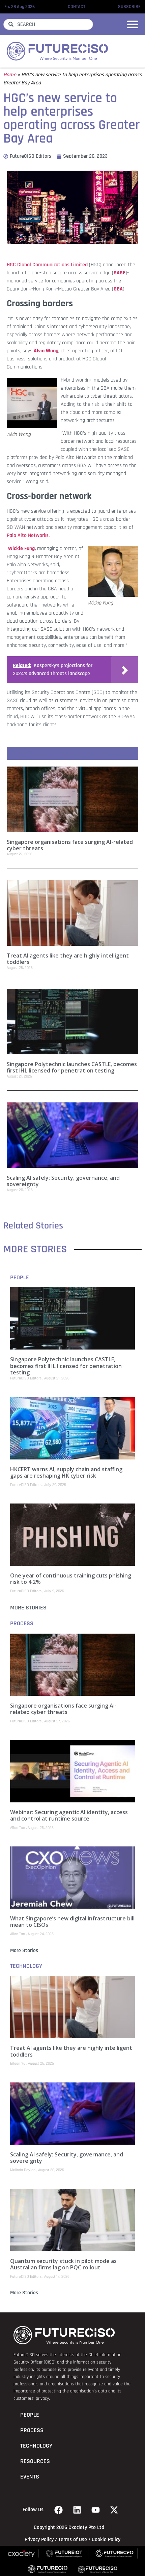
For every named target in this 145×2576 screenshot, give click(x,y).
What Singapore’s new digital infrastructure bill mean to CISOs (72, 1922)
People (20, 1278)
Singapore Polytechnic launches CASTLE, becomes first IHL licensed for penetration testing (72, 1067)
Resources (35, 2461)
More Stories (28, 1608)
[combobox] (48, 24)
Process (22, 1624)
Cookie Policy (106, 2540)
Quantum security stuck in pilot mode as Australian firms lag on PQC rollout (63, 2264)
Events (30, 2477)
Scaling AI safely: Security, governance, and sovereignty (63, 1181)
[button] (133, 24)
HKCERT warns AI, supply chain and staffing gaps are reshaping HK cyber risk (66, 1472)
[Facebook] (59, 2510)
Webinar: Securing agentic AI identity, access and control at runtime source (69, 1815)
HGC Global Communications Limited (47, 265)
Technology (26, 1966)
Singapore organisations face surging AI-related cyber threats (70, 845)
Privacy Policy (39, 2540)
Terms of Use (73, 2540)
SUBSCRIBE (129, 7)
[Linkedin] (77, 2510)
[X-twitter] (114, 2510)
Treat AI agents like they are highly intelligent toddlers (68, 959)
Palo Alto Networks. (28, 535)
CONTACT (77, 7)
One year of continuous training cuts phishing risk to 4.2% (71, 1579)
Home (10, 75)
